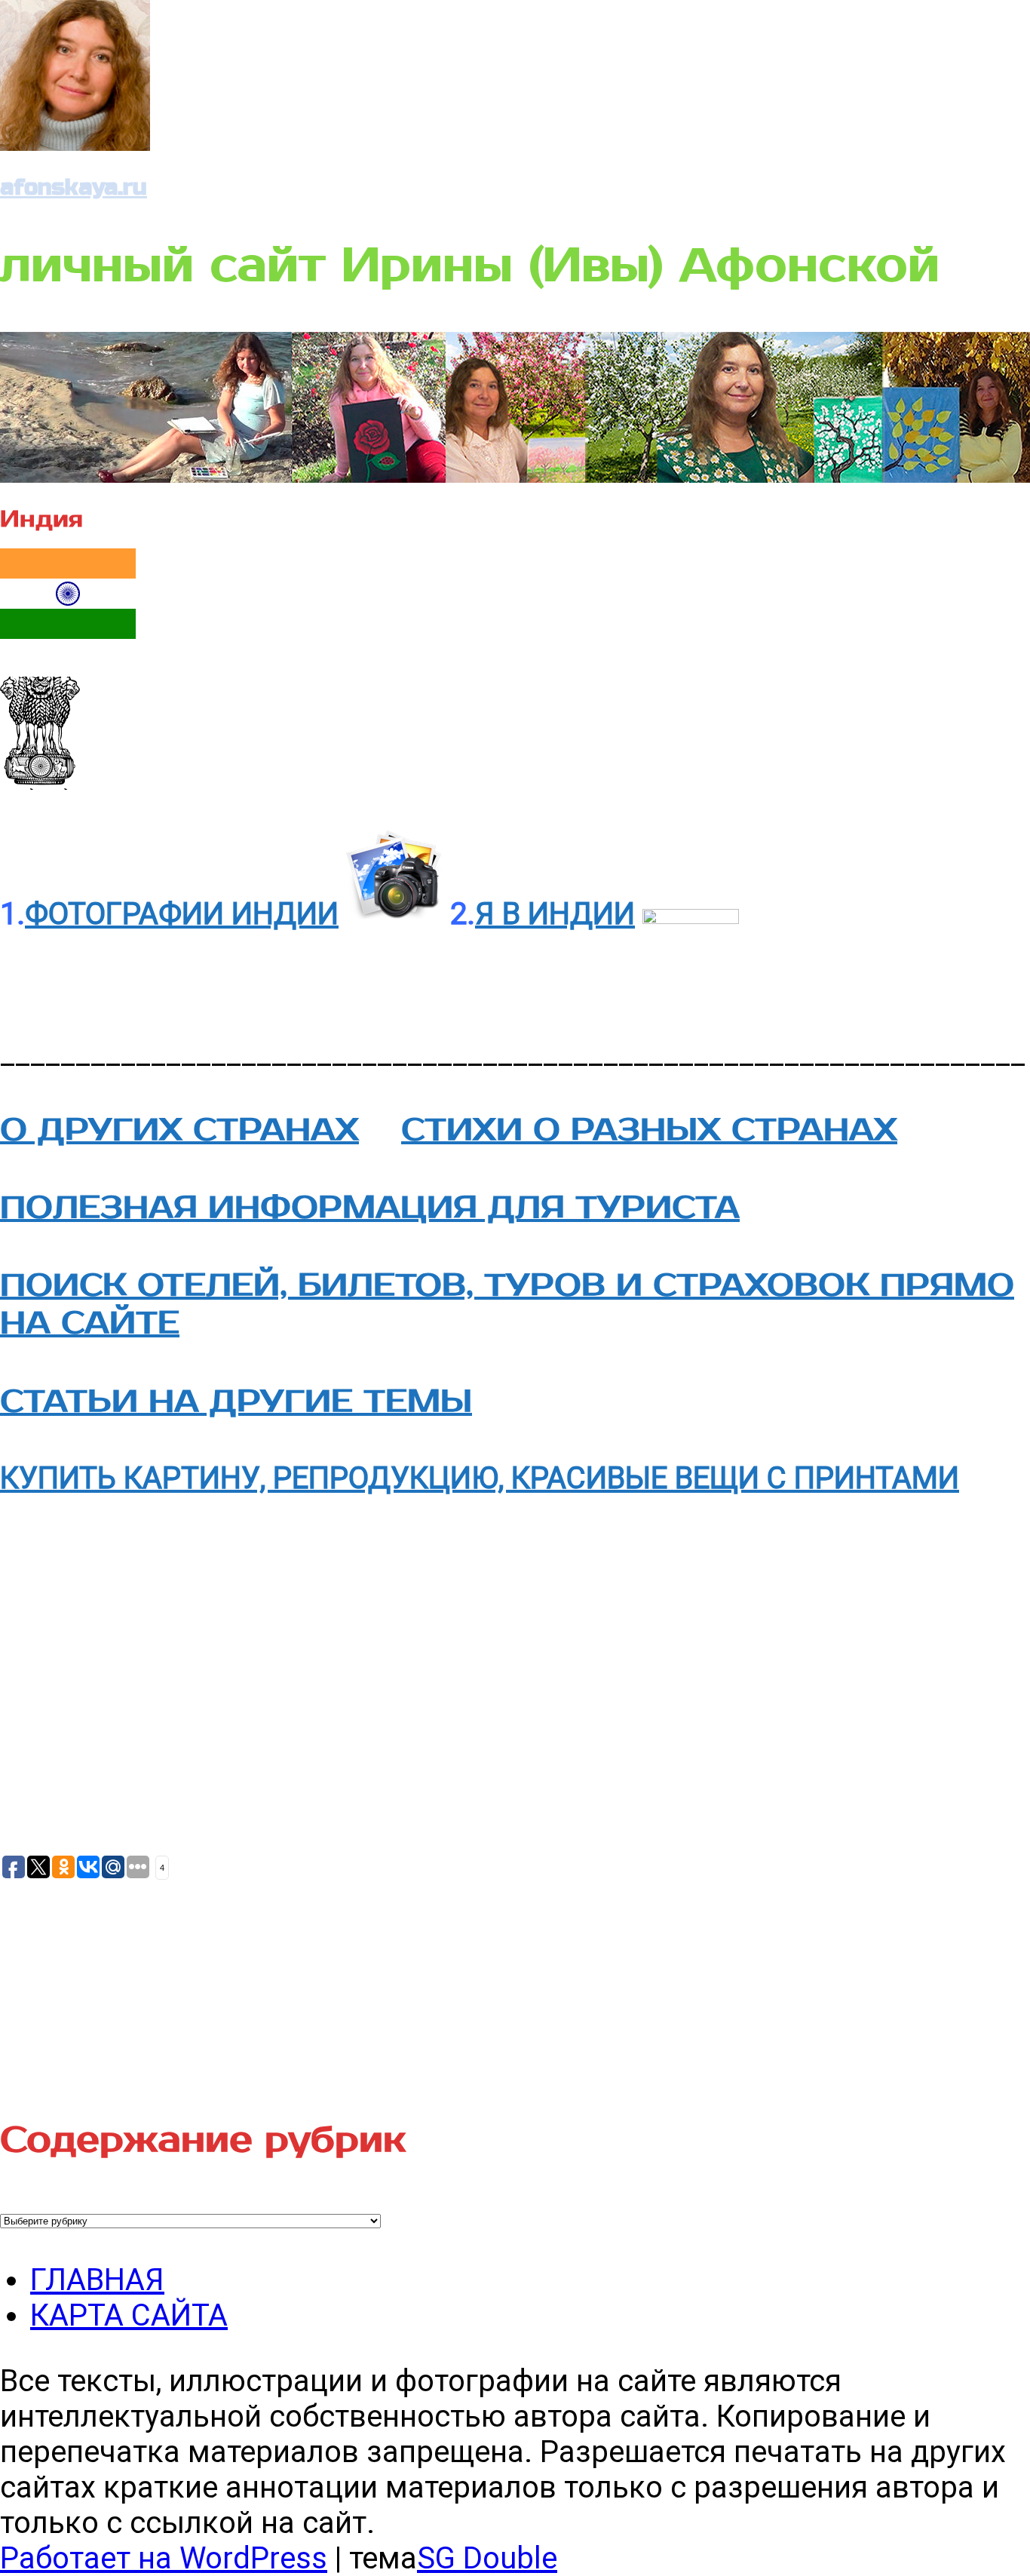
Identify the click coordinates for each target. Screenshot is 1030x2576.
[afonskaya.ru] (75, 141)
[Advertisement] (113, 1981)
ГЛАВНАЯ (97, 2280)
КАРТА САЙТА (129, 2315)
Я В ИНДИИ (555, 914)
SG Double (487, 2558)
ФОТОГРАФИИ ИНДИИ (182, 914)
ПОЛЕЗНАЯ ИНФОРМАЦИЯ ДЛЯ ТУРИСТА (370, 1208)
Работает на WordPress (164, 2558)
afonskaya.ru (74, 187)
